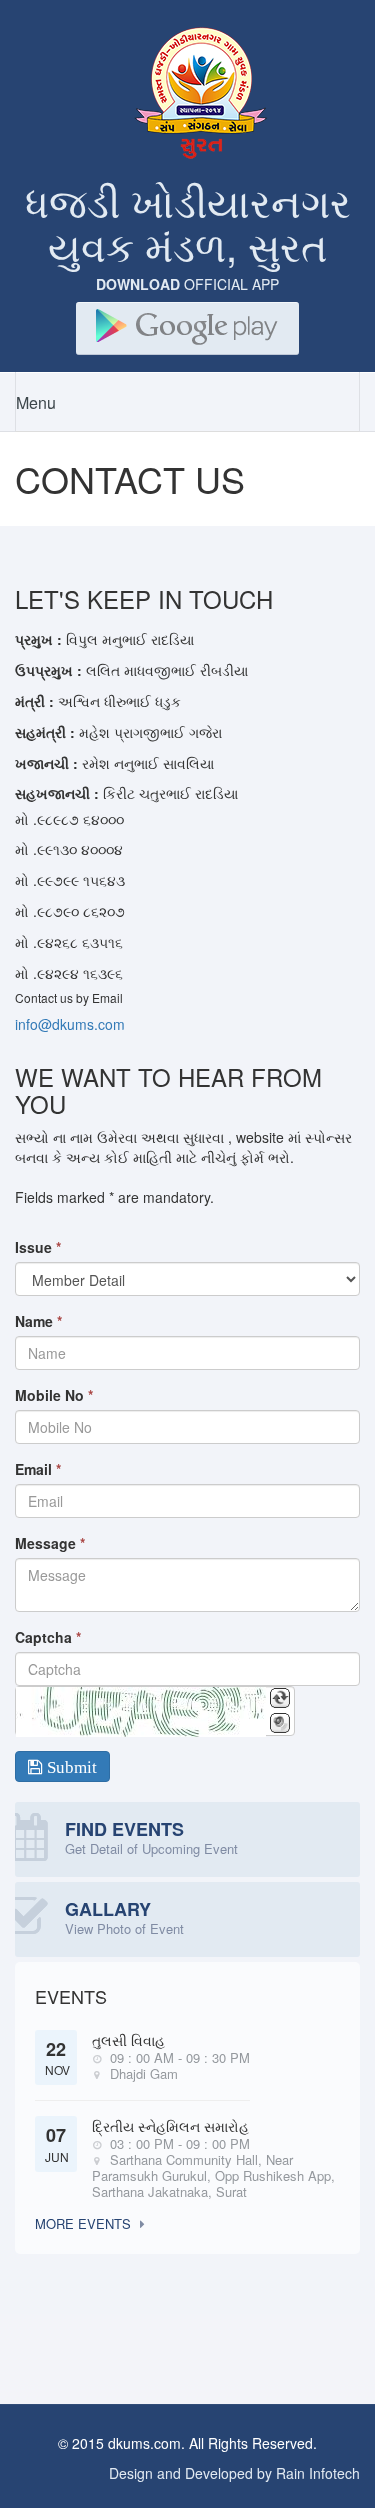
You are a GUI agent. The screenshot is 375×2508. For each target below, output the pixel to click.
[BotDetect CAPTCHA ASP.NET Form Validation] (141, 1712)
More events (83, 2224)
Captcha (48, 1637)
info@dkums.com (70, 1024)
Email (38, 1469)
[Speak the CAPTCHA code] (280, 1723)
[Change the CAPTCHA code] (280, 1698)
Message (50, 1543)
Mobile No (54, 1395)
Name (38, 1321)
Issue (38, 1247)
